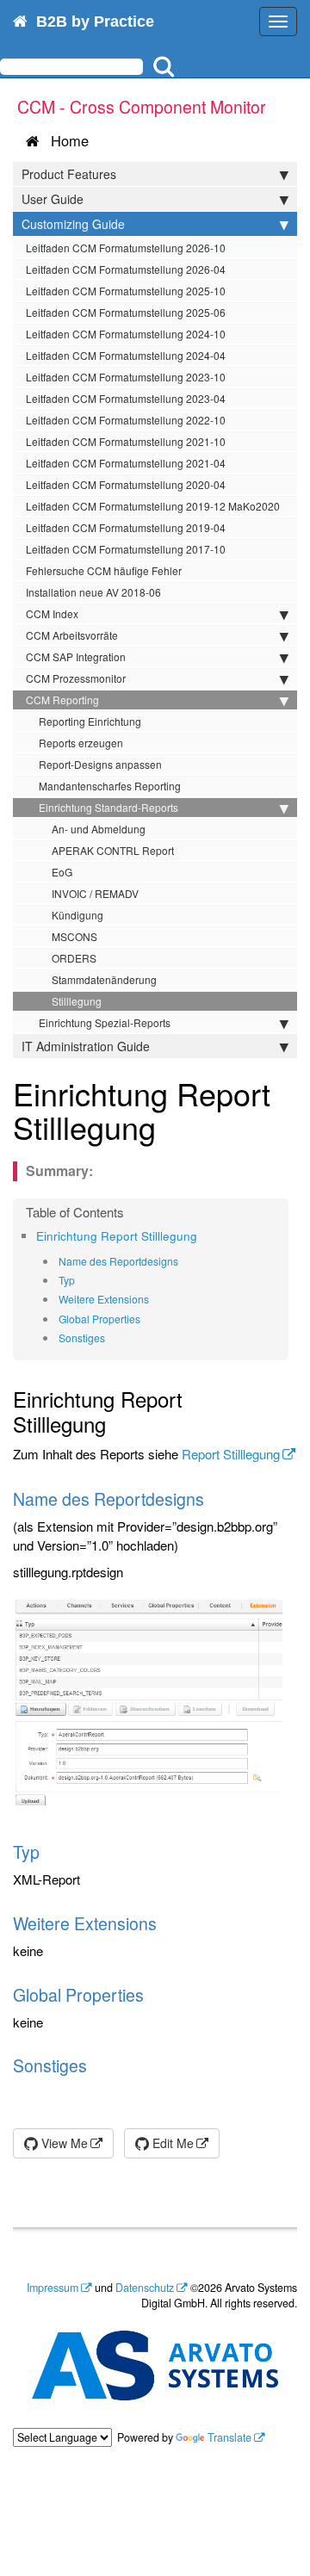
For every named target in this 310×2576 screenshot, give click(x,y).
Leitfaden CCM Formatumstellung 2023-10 (126, 377)
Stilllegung (77, 1001)
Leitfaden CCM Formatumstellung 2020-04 (126, 484)
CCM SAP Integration (76, 656)
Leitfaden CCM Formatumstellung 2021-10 (126, 441)
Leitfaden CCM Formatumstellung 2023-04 (126, 398)
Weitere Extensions (104, 1299)
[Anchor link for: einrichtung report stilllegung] (203, 1235)
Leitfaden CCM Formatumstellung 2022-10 (126, 420)
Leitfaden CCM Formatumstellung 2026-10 (126, 248)
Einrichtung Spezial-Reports (105, 1022)
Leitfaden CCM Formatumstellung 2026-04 (126, 269)
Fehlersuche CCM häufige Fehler (104, 570)
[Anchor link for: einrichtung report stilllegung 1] (172, 1126)
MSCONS (74, 936)
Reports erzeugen (81, 743)
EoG (62, 872)
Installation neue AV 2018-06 (93, 592)
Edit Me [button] (171, 2143)
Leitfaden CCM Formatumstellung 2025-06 (126, 312)
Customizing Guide (73, 224)
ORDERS (74, 958)
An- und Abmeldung (99, 829)
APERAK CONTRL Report (113, 850)
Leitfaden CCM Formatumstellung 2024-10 (126, 334)
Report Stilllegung (231, 1454)
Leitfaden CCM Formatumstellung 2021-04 (126, 463)
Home (65, 140)
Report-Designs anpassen (100, 764)
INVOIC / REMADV (95, 893)
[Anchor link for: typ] (81, 1280)
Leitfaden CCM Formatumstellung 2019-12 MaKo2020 (153, 506)
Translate (229, 2437)
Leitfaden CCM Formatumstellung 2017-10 (126, 549)
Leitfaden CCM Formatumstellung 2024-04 (126, 355)
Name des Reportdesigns (118, 1261)
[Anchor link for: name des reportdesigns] (184, 1261)
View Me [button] (63, 2143)
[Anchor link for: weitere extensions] (155, 1299)
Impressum (53, 2288)
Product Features (69, 174)
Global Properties (99, 1319)
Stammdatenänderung (104, 979)
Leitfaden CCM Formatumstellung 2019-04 (126, 527)
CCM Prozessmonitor (76, 678)
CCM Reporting (62, 700)
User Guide (53, 199)
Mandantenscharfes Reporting (110, 786)
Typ (67, 1280)
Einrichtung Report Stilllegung (117, 1236)
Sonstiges (82, 1338)
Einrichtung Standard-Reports (108, 807)
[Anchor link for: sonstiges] (111, 1338)
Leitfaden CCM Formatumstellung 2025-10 (126, 291)
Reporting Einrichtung (90, 721)
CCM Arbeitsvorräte (72, 635)
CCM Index (52, 613)
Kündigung (77, 915)
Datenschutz (145, 2288)
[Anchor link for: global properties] (146, 1319)
